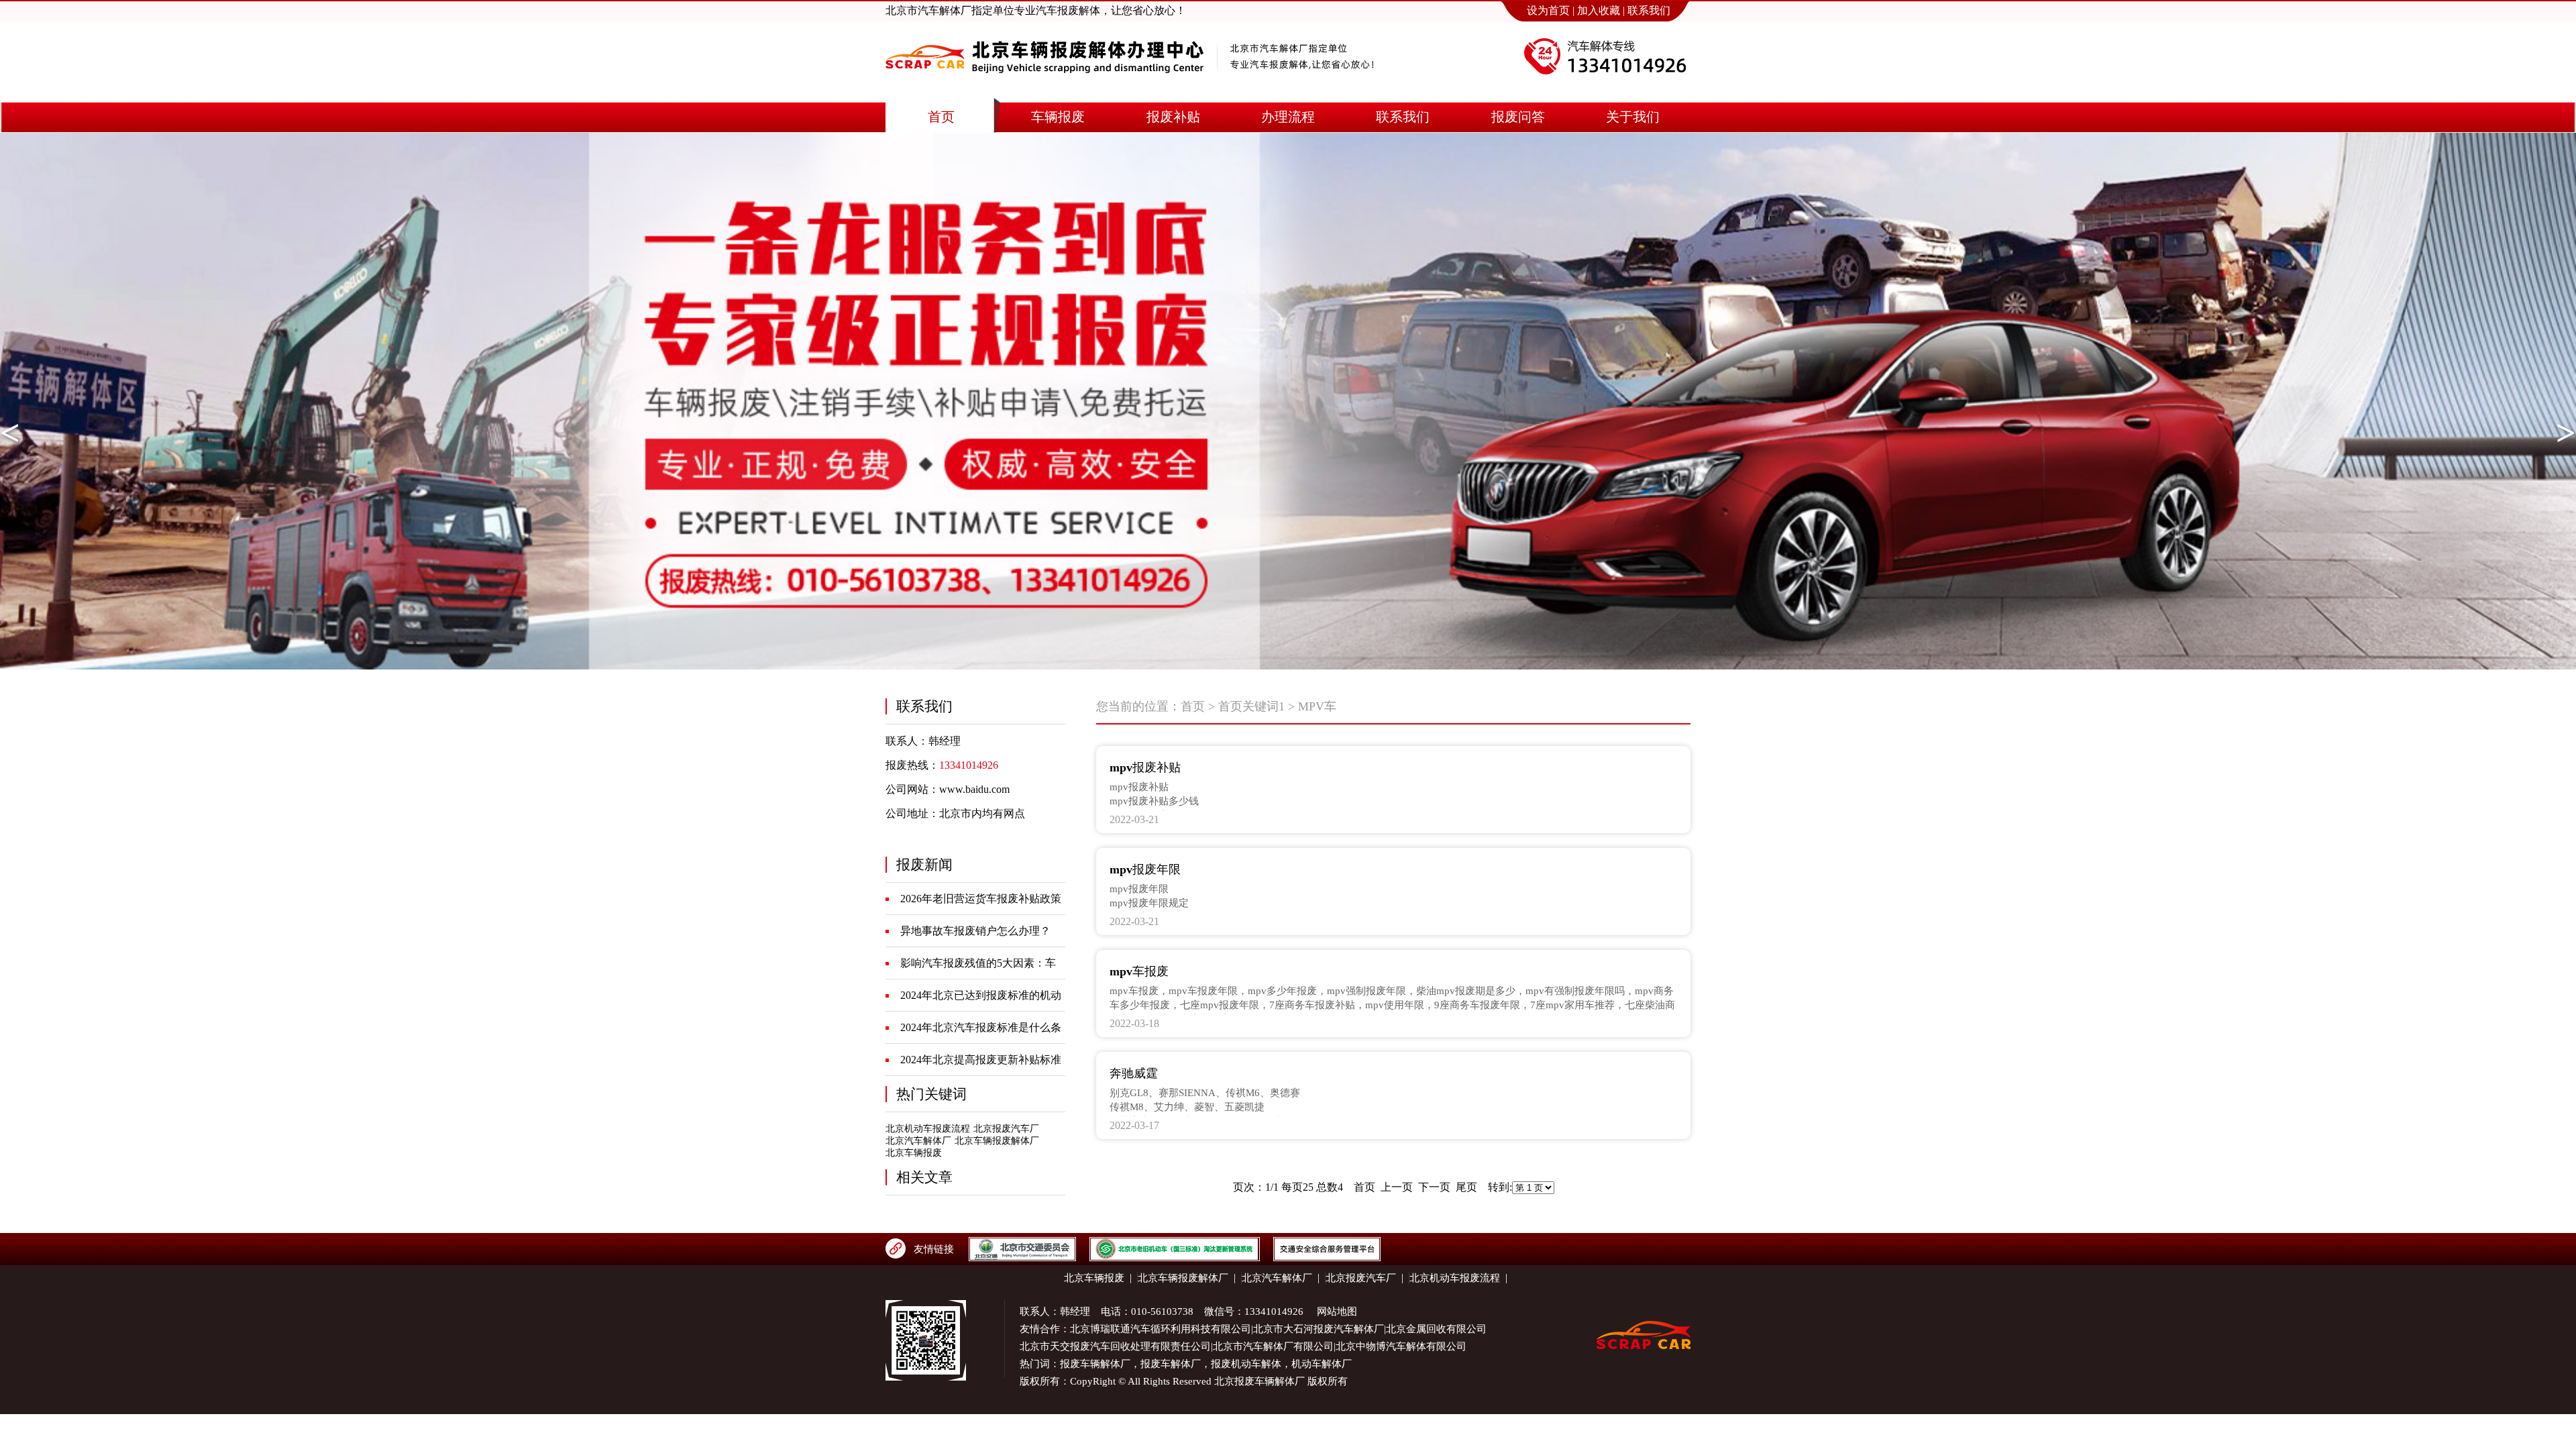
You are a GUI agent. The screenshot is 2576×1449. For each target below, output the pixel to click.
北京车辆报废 (914, 1153)
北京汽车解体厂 (918, 1141)
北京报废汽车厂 (1006, 1129)
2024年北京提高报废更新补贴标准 (981, 1060)
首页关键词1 (1251, 706)
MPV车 (1317, 706)
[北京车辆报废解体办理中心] (1044, 85)
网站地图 (1337, 1311)
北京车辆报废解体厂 (997, 1141)
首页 (1193, 706)
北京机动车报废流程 (928, 1129)
